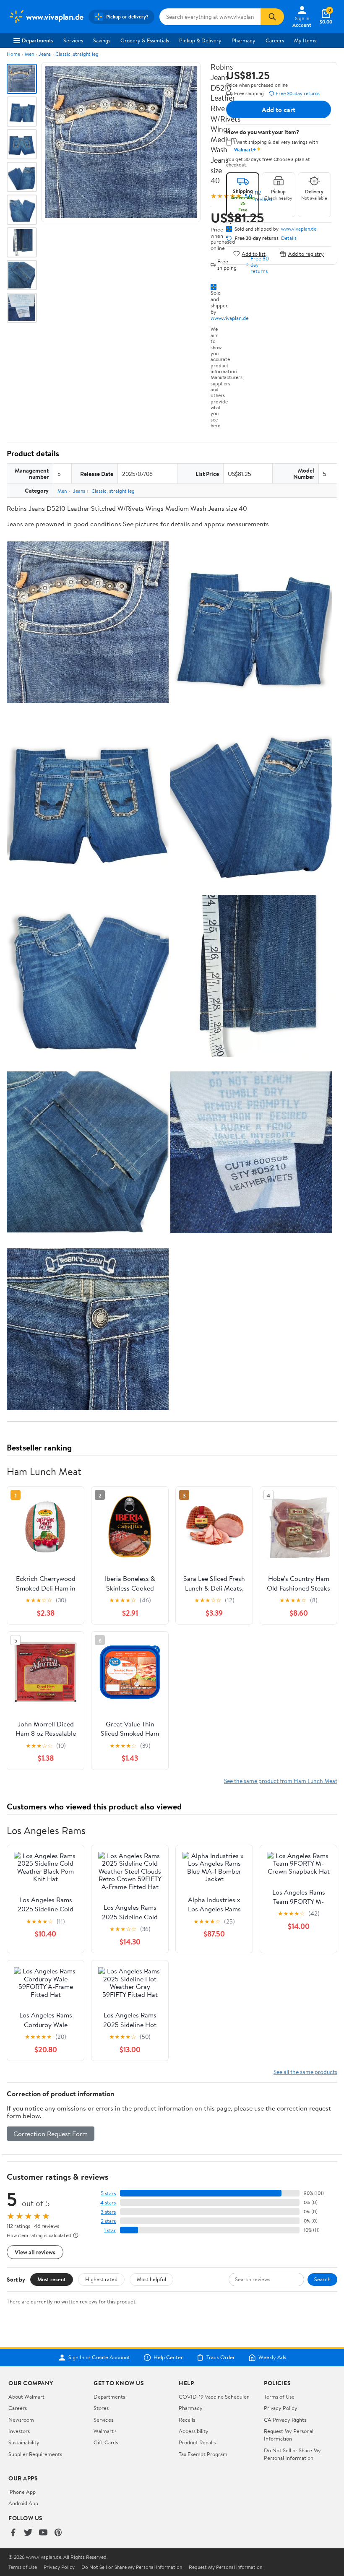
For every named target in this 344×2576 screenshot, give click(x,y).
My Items (305, 40)
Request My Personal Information (289, 2435)
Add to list (254, 253)
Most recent (52, 2279)
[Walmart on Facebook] (13, 2533)
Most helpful (151, 2279)
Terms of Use (279, 2397)
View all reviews (35, 2252)
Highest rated (101, 2279)
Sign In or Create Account (99, 2358)
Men (29, 54)
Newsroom (21, 2420)
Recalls (187, 2420)
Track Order (221, 2358)
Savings (102, 40)
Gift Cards (106, 2442)
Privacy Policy (281, 2408)
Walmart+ (105, 2431)
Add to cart (279, 109)
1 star (110, 2230)
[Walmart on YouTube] (43, 2533)
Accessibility (194, 2431)
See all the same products (305, 2072)
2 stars (108, 2221)
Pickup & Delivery (200, 40)
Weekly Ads (272, 2358)
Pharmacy (244, 40)
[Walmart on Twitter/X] (28, 2533)
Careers (275, 40)
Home (13, 54)
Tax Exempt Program (203, 2454)
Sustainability (24, 2442)
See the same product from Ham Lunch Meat (281, 1781)
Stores (101, 2408)
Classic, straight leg (77, 54)
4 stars (108, 2203)
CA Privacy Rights (285, 2420)
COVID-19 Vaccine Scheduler (214, 2397)
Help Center (168, 2358)
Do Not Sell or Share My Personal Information (292, 2454)
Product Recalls (197, 2442)
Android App (23, 2503)
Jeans (45, 54)
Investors (19, 2431)
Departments (38, 40)
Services (73, 40)
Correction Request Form (51, 2134)
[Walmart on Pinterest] (58, 2533)
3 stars (108, 2212)
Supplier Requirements (35, 2454)
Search (322, 2279)
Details (289, 238)
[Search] (272, 17)
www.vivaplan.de (230, 318)
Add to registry (306, 253)
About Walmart (26, 2397)
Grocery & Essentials (145, 40)
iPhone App (22, 2492)
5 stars (108, 2193)
